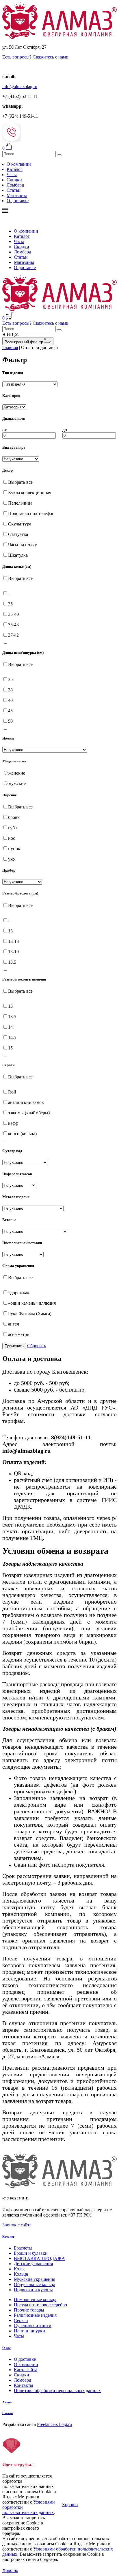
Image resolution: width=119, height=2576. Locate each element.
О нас (6, 2348)
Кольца (21, 2274)
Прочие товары (29, 2310)
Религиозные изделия (35, 2315)
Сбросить (37, 1346)
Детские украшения (33, 2264)
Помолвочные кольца (35, 2300)
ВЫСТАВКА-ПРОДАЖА (39, 2258)
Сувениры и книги (33, 2326)
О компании (19, 164)
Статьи (14, 190)
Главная (10, 347)
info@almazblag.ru (20, 86)
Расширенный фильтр (24, 342)
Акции (7, 2402)
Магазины (17, 195)
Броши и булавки (31, 2253)
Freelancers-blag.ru (54, 2424)
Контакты (24, 2385)
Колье (20, 2269)
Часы (12, 175)
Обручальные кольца (35, 2284)
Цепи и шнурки (29, 2331)
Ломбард (15, 185)
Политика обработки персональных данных (57, 2390)
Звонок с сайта (17, 2225)
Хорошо (70, 2505)
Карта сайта (26, 2370)
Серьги (21, 2320)
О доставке (18, 201)
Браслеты (23, 2248)
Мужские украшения (35, 2279)
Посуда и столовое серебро (40, 2305)
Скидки (14, 180)
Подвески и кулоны (33, 2290)
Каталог (15, 169)
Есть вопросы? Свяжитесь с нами (35, 57)
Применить (14, 1346)
